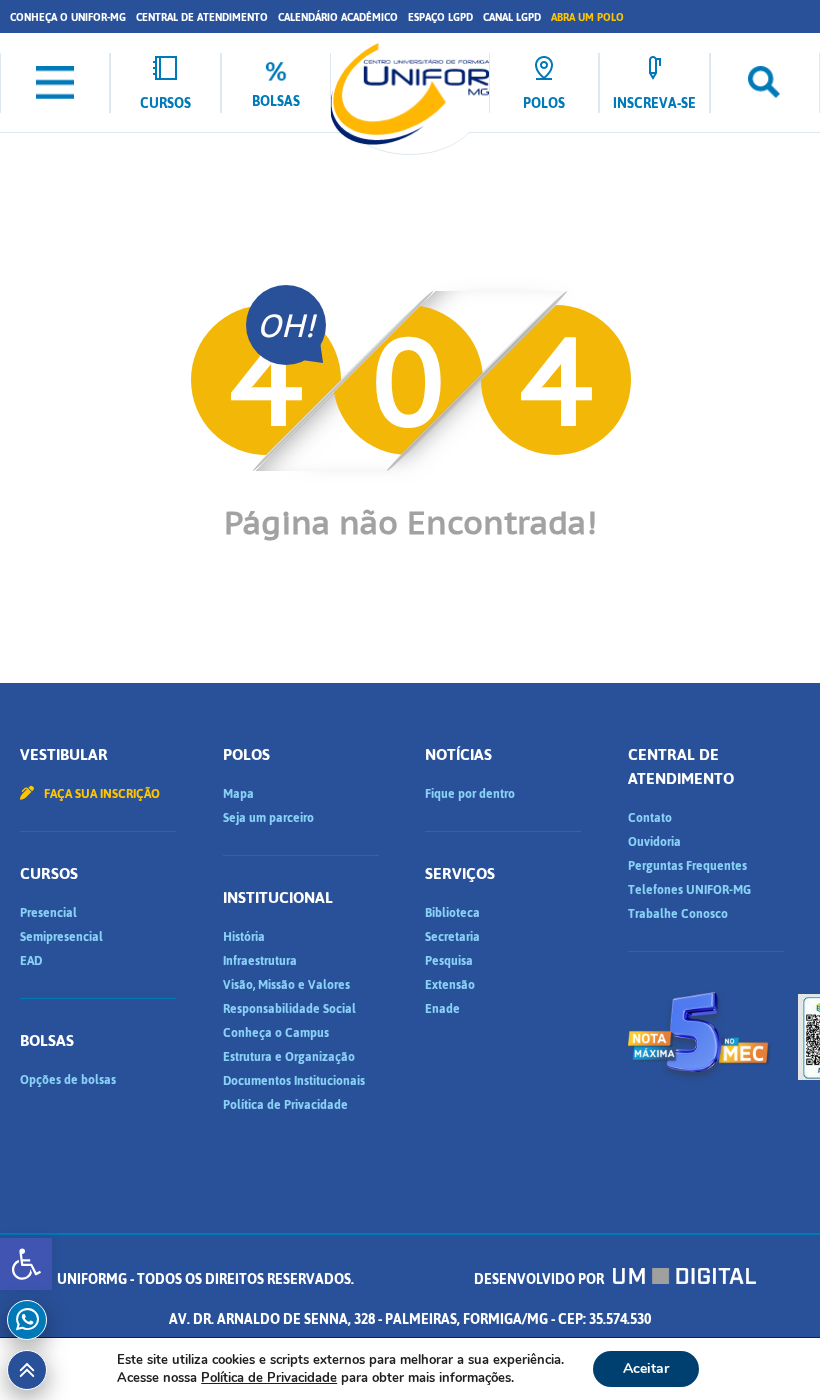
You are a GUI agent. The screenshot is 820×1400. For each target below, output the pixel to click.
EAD (31, 961)
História (244, 937)
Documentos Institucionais (294, 1081)
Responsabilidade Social (289, 1009)
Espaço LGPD (440, 17)
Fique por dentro (470, 794)
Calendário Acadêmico (338, 17)
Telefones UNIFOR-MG (689, 890)
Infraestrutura (260, 961)
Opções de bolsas (68, 1080)
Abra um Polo (587, 17)
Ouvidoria (654, 842)
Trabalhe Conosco (678, 914)
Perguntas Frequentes (687, 866)
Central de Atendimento (202, 17)
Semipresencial (61, 937)
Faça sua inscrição (100, 794)
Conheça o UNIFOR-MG (68, 17)
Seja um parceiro (268, 818)
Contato (650, 818)
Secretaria (452, 937)
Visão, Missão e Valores (286, 985)
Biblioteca (452, 913)
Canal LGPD (512, 17)
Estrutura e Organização (289, 1057)
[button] (26, 1264)
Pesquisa (449, 961)
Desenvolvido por (540, 1279)
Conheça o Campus (276, 1033)
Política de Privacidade (285, 1105)
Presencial (48, 913)
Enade (442, 1009)
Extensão (450, 985)
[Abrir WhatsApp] (770, 1349)
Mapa (238, 794)
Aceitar (646, 1368)
